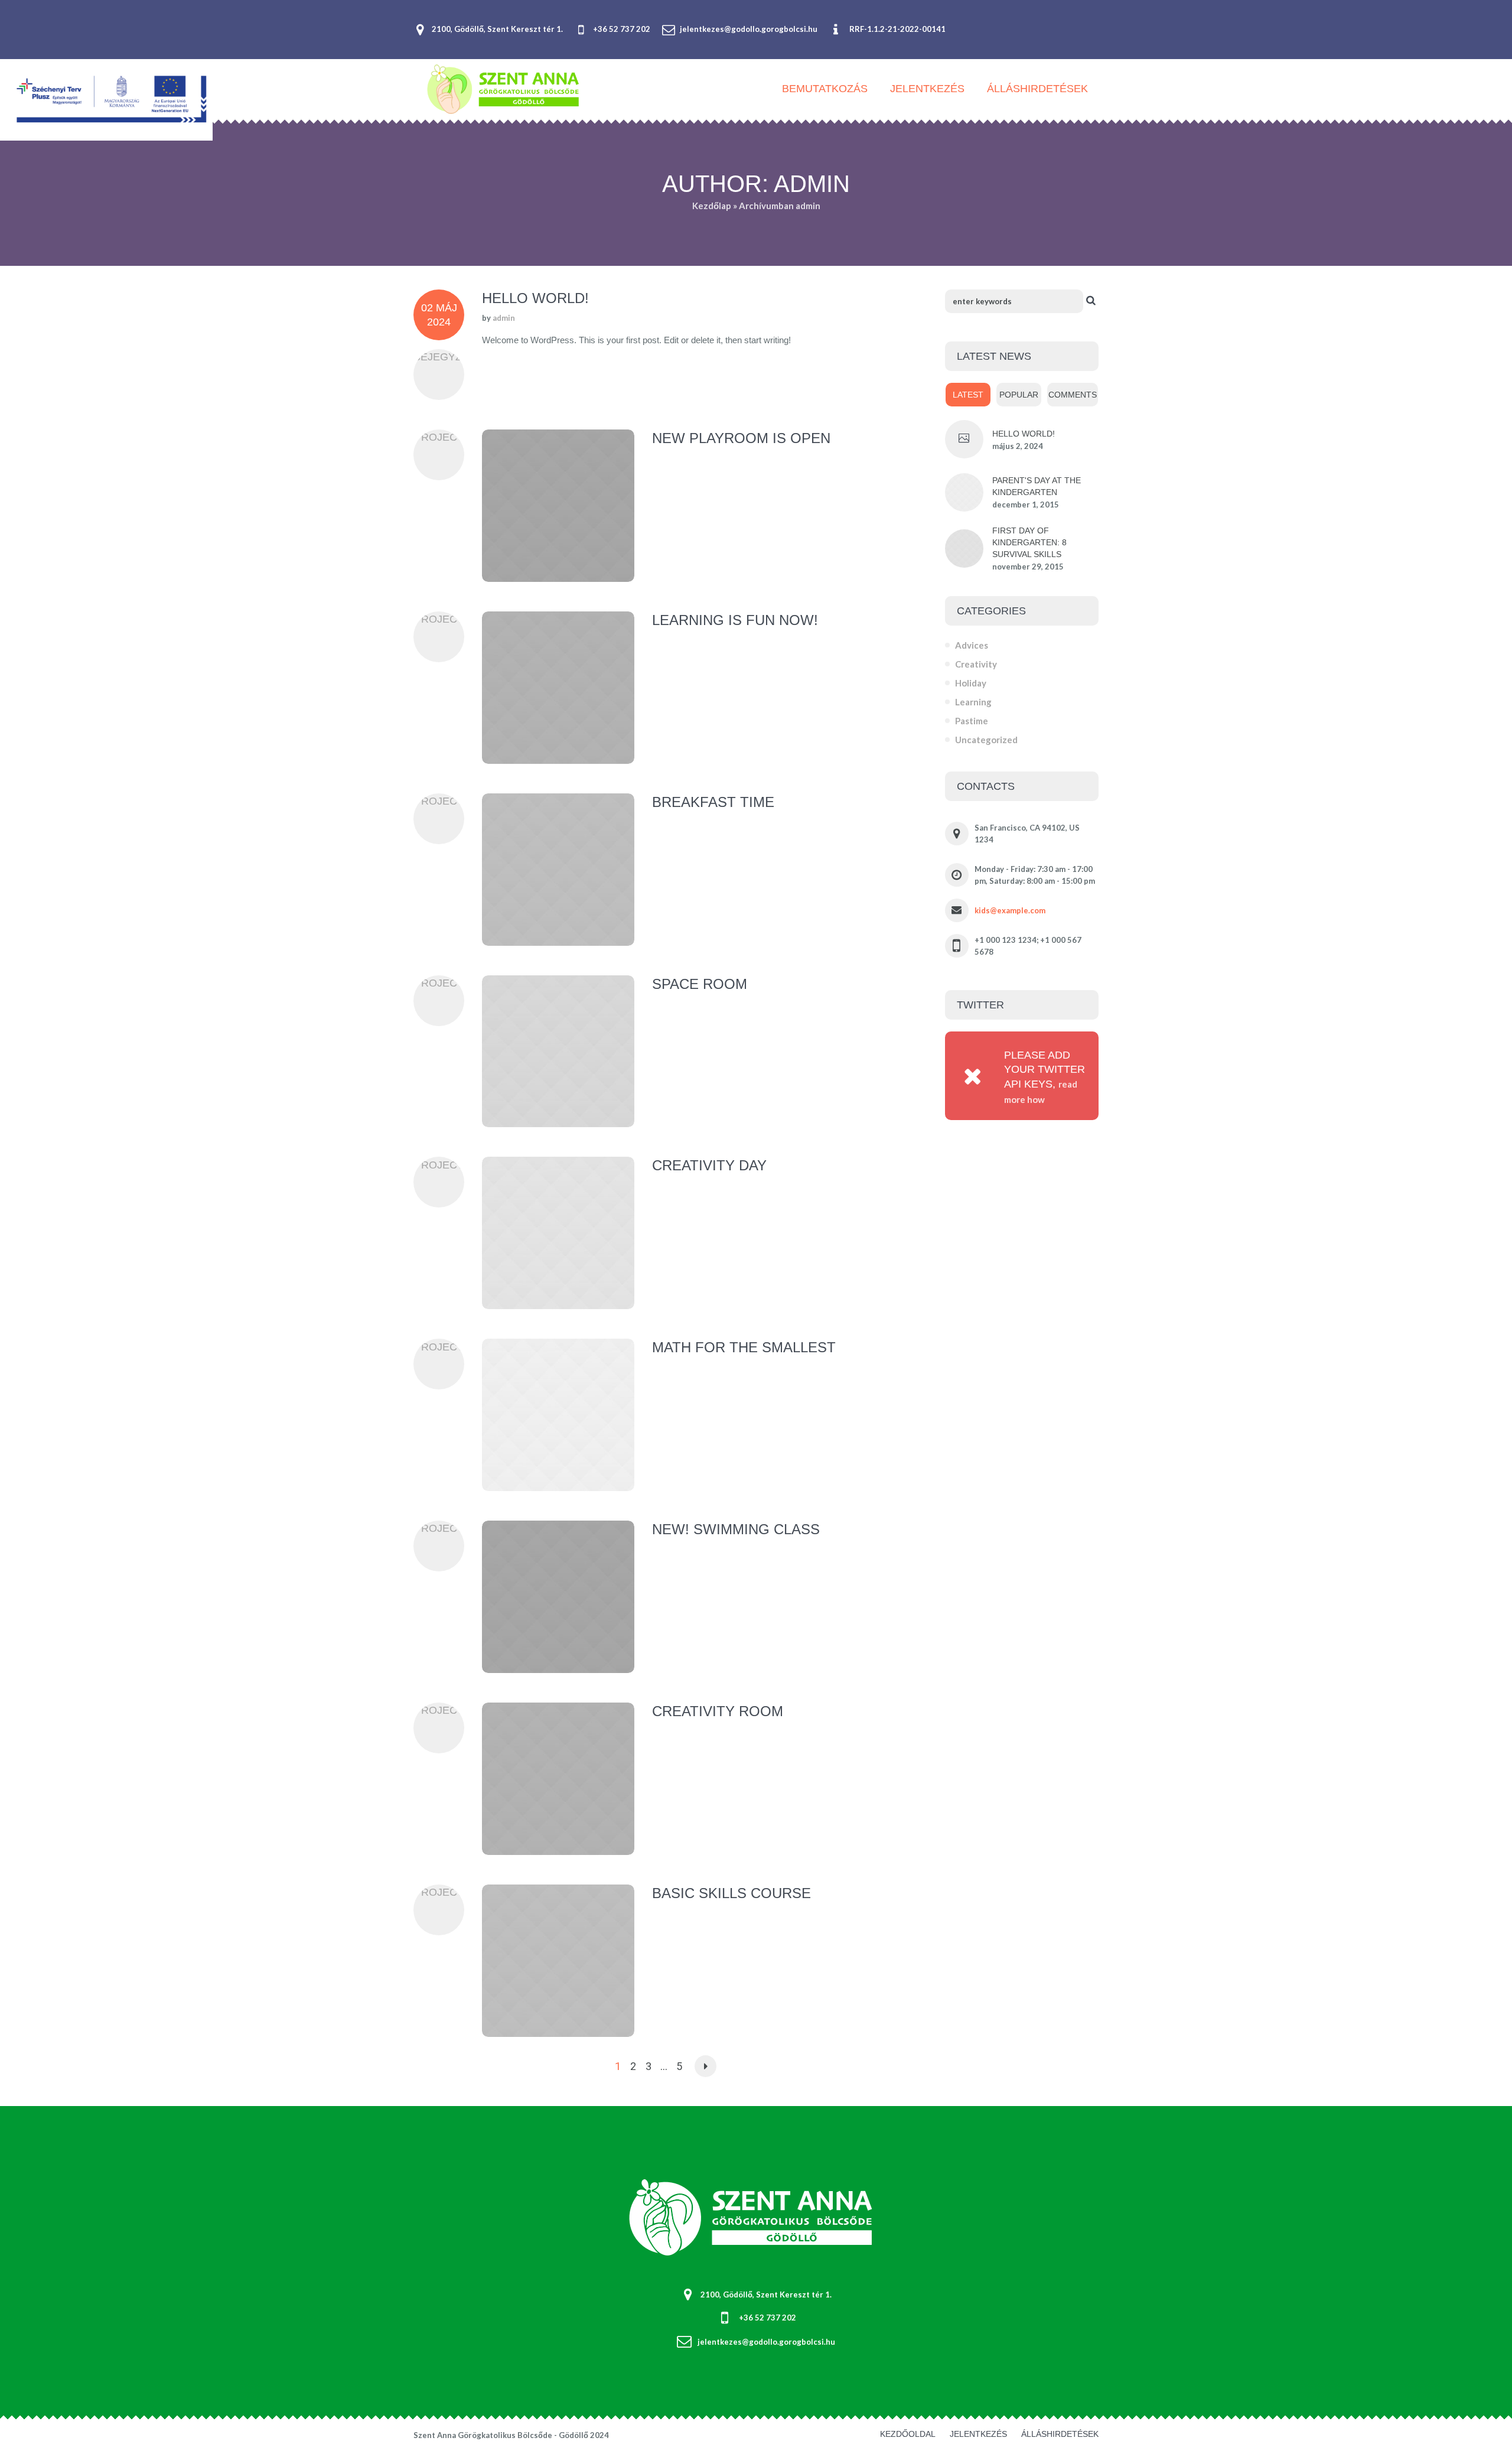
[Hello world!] (964, 439)
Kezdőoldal (908, 2434)
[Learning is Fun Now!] (558, 688)
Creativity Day (709, 1165)
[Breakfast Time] (558, 870)
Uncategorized (986, 740)
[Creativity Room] (558, 1779)
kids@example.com (1010, 910)
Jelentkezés (978, 2434)
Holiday (971, 683)
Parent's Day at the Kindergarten (1037, 486)
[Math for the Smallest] (558, 1415)
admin (504, 318)
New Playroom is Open (741, 438)
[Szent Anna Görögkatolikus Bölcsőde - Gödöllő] (756, 2219)
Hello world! (535, 298)
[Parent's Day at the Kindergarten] (964, 491)
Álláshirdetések (1060, 2434)
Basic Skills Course (731, 1893)
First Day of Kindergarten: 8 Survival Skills (1029, 542)
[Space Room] (558, 1052)
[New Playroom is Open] (558, 506)
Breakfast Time (713, 802)
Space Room (700, 984)
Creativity (976, 664)
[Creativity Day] (558, 1233)
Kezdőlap (712, 206)
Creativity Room (718, 1711)
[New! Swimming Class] (558, 1597)
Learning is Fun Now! (735, 620)
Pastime (972, 721)
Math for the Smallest (744, 1347)
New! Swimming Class (736, 1529)
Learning (973, 702)
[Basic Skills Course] (558, 1961)
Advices (972, 645)
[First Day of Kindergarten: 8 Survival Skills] (964, 547)
